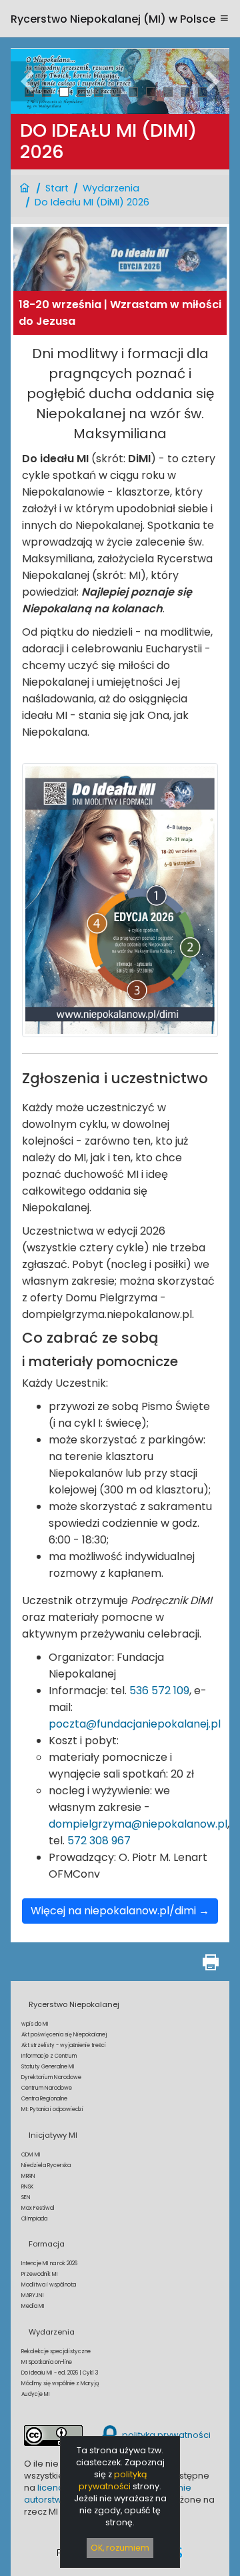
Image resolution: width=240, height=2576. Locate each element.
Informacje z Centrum (49, 2056)
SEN (26, 2197)
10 (186, 92)
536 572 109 (159, 1691)
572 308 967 (99, 1841)
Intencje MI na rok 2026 (49, 2264)
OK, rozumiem (120, 2548)
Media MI (33, 2306)
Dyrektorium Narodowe (51, 2077)
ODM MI (31, 2155)
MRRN (28, 2176)
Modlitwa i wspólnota (49, 2285)
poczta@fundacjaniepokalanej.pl (135, 1724)
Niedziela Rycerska (46, 2165)
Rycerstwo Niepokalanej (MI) (113, 19)
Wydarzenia (111, 188)
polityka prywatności (165, 2435)
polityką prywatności (113, 2480)
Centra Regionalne (44, 2099)
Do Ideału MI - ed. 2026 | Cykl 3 (60, 2373)
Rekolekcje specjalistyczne (56, 2352)
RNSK (27, 2187)
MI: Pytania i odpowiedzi (52, 2109)
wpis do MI (35, 2024)
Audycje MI (36, 2394)
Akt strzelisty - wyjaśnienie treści (64, 2045)
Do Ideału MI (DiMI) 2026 (92, 202)
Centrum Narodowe (47, 2088)
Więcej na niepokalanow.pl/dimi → (120, 1911)
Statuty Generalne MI (48, 2067)
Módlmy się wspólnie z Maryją (60, 2384)
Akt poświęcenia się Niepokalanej (64, 2035)
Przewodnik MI (40, 2274)
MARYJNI (33, 2296)
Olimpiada (34, 2219)
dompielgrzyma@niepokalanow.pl (138, 1824)
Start (57, 188)
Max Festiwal (38, 2208)
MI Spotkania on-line (47, 2362)
